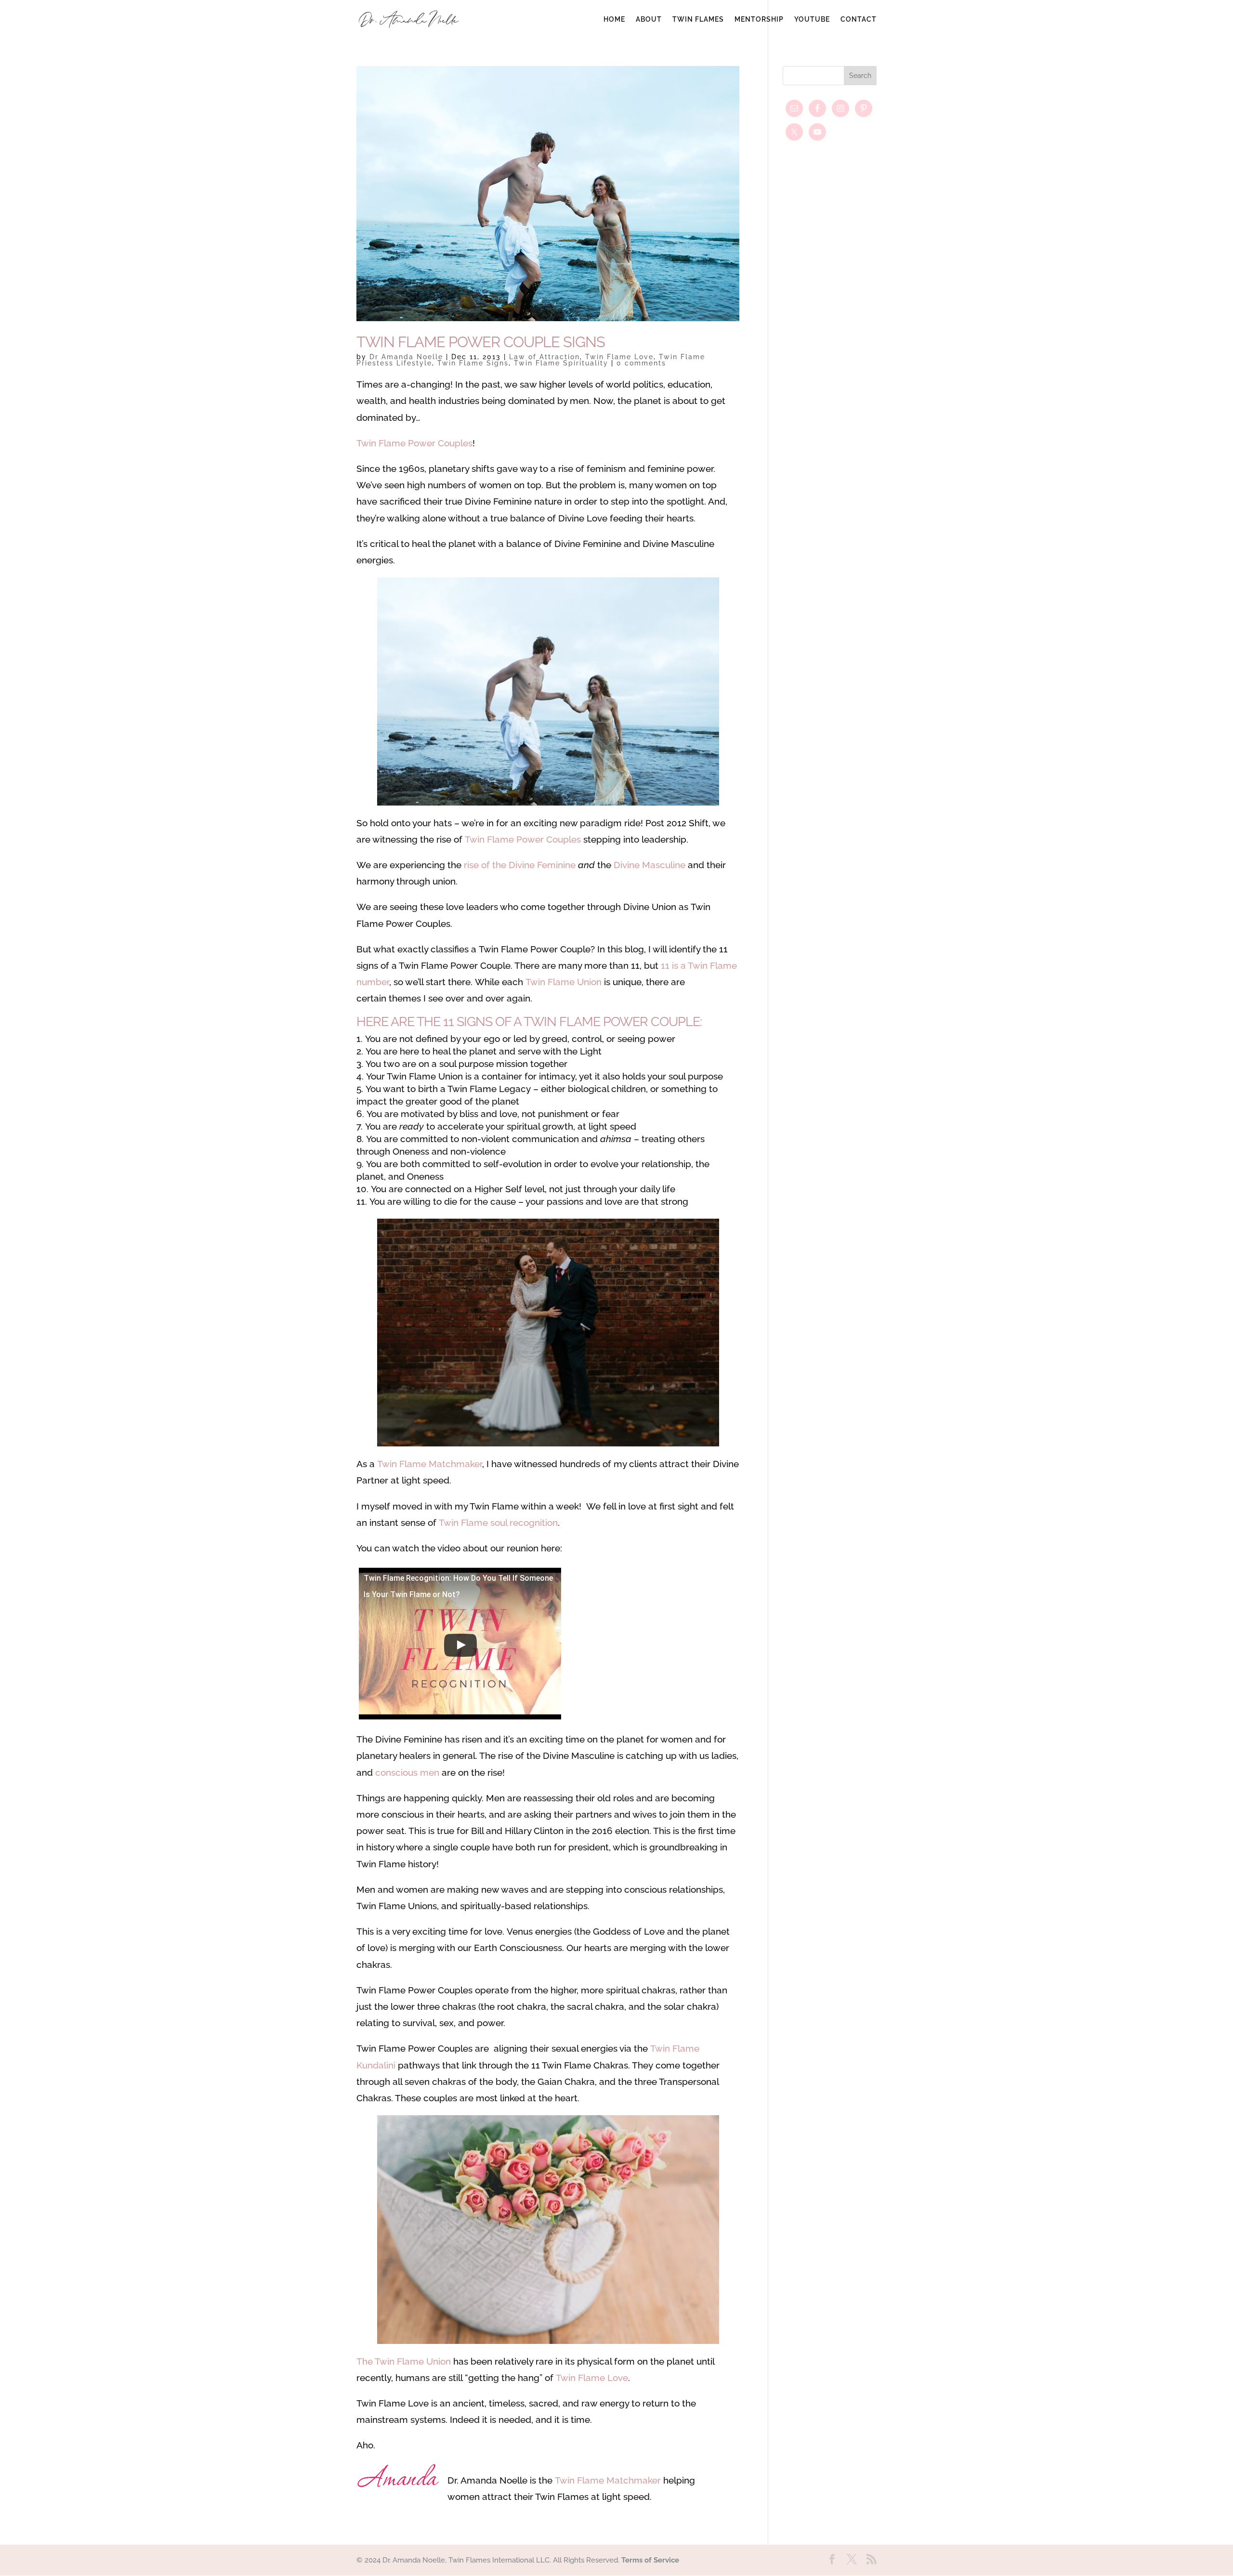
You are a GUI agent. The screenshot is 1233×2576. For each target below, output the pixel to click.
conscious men (407, 1772)
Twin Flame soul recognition (498, 1522)
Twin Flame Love (619, 357)
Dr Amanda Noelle (406, 357)
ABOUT (649, 20)
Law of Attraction (544, 357)
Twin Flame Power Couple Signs (481, 342)
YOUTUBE (812, 20)
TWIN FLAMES (698, 20)
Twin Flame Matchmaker (430, 1464)
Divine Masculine (649, 865)
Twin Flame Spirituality (561, 363)
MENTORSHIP (759, 20)
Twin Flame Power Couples (414, 443)
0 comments (641, 363)
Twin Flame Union (564, 982)
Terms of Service (650, 2560)
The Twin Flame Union (404, 2361)
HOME (614, 20)
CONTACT (859, 20)
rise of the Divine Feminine (521, 865)
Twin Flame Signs (473, 363)
